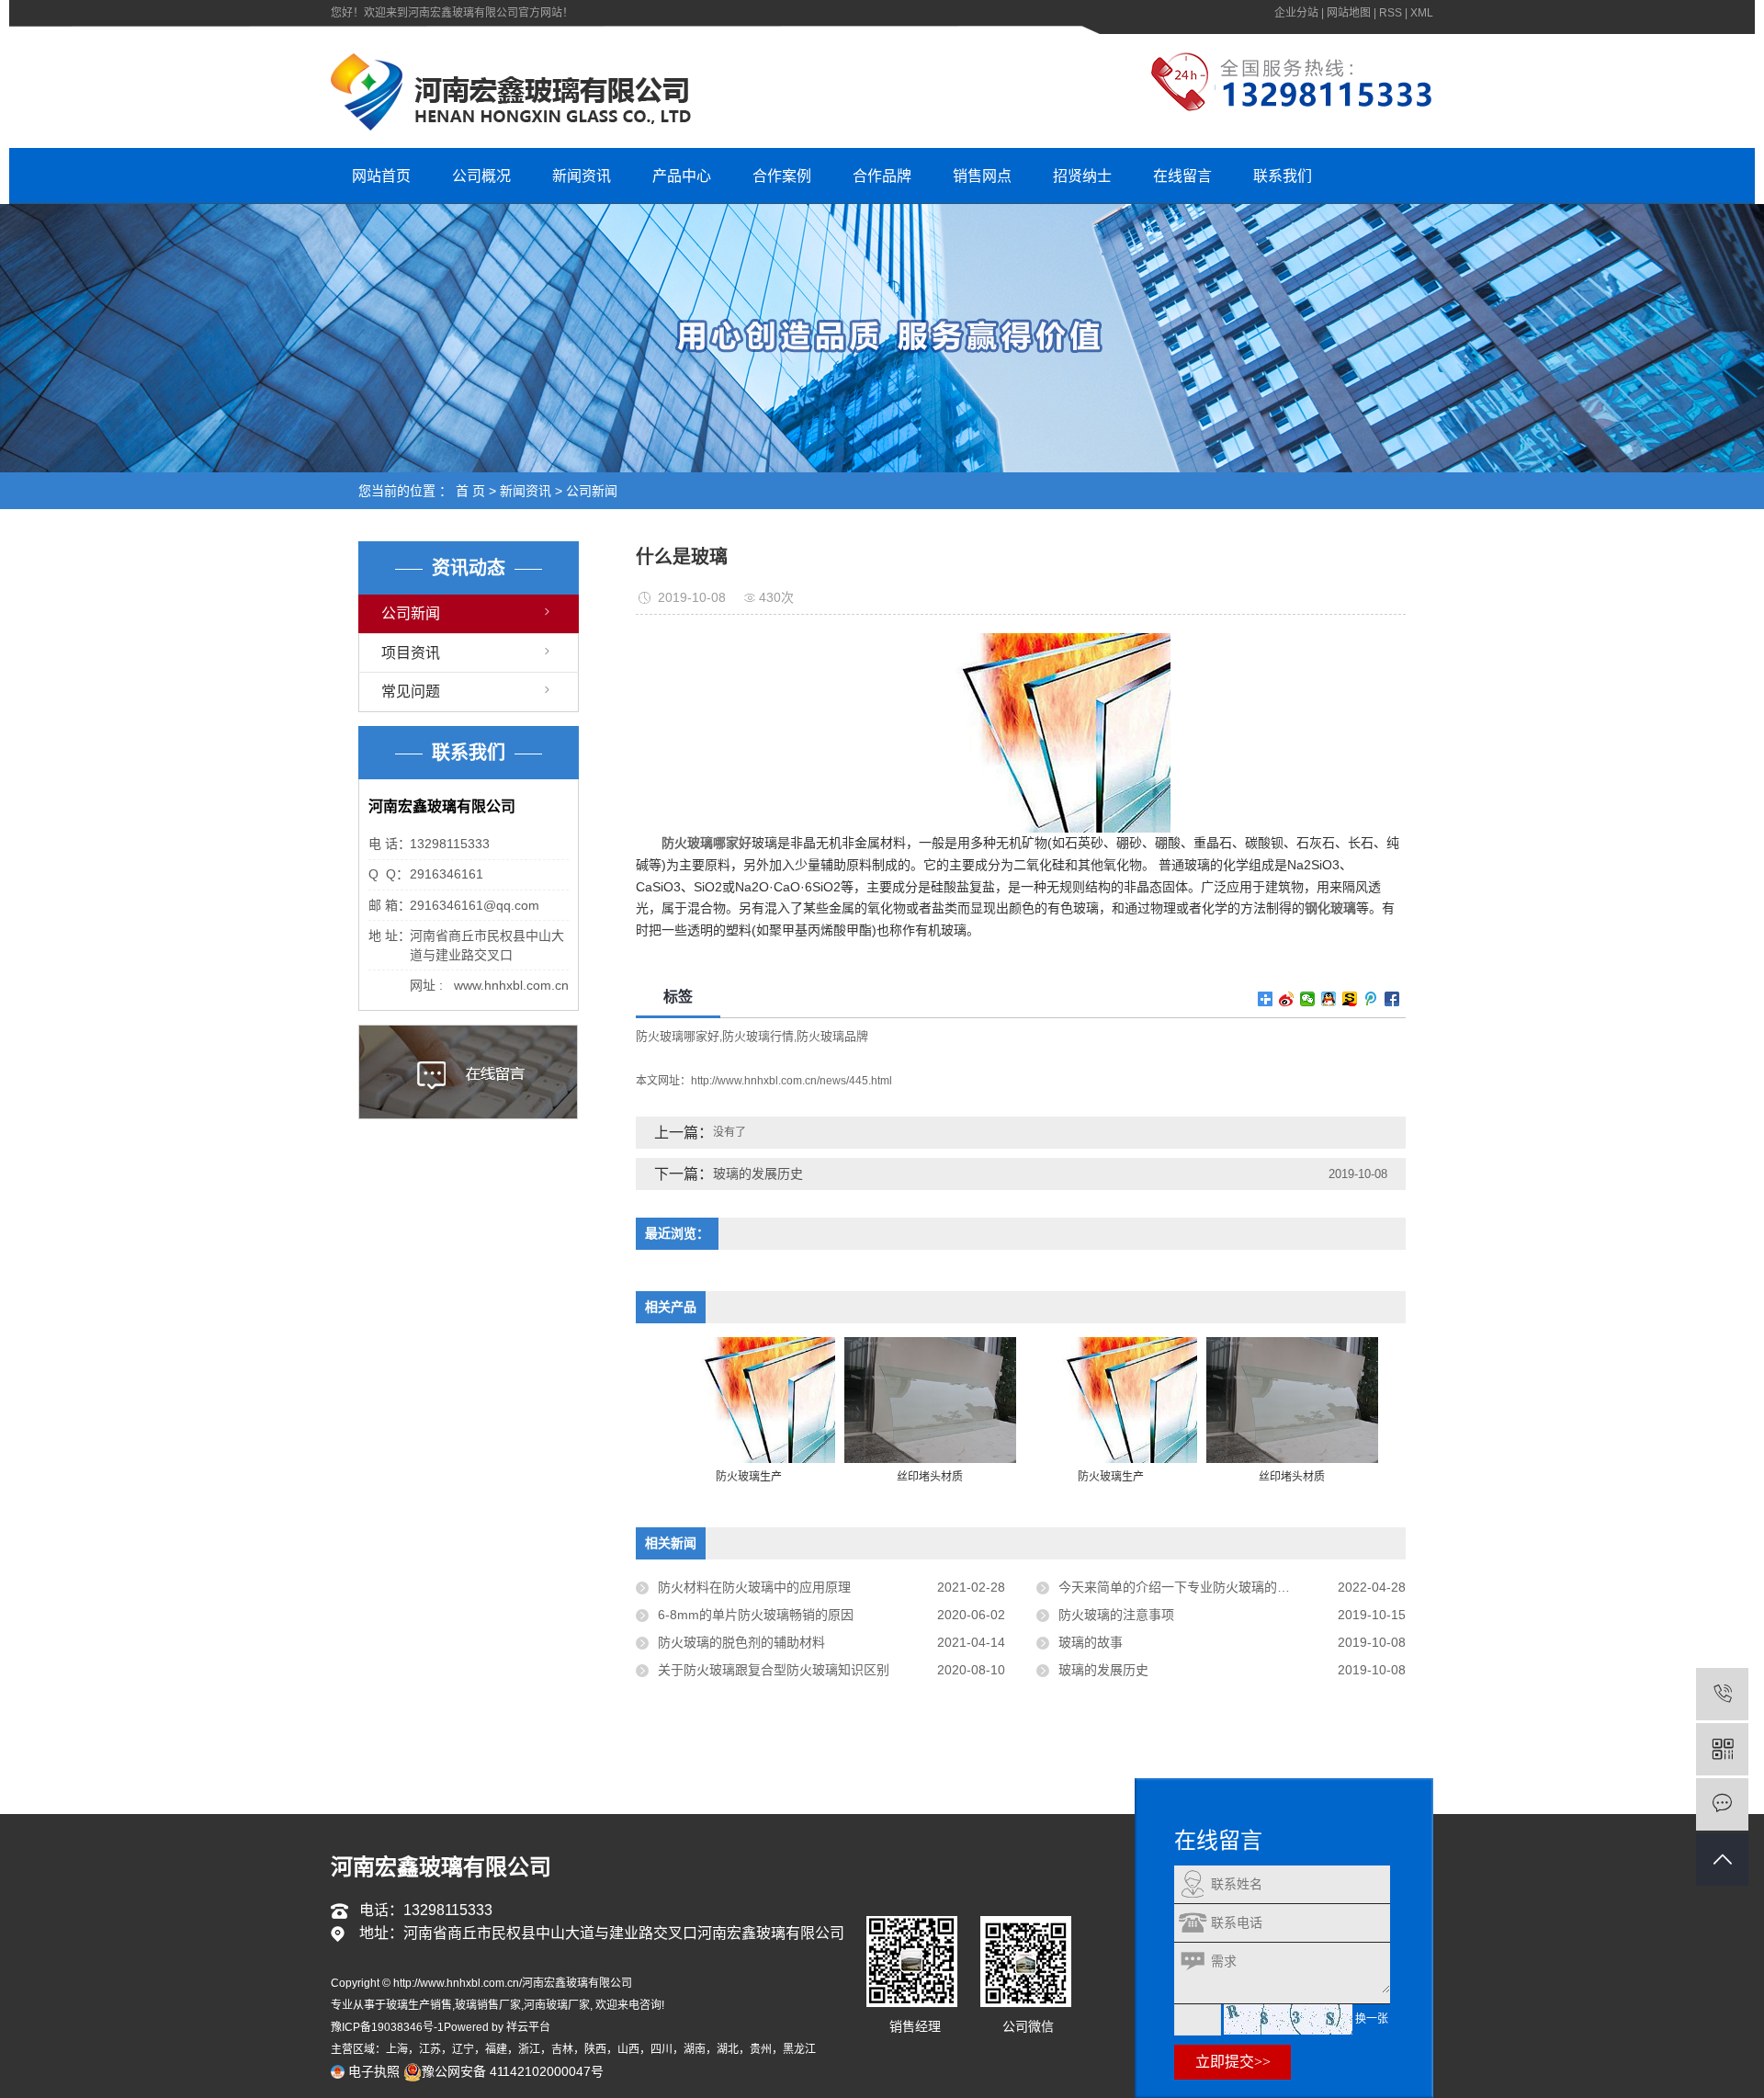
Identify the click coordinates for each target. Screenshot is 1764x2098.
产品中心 (682, 176)
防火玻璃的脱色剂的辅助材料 (741, 1642)
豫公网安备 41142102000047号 (513, 2071)
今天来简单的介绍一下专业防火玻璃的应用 (1181, 1587)
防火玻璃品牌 (832, 1036)
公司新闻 (592, 491)
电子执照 (372, 2071)
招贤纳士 (1082, 176)
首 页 (470, 491)
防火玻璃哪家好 (678, 1036)
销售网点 (982, 176)
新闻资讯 (582, 176)
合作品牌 (882, 176)
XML (1422, 13)
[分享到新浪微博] (1287, 999)
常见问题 (411, 692)
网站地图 (1349, 13)
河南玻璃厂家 (557, 2005)
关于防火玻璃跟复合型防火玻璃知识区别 (774, 1670)
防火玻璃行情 (758, 1036)
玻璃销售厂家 (488, 2005)
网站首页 (381, 176)
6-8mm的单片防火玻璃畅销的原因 (756, 1615)
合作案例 (782, 176)
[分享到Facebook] (1392, 999)
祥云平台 (528, 2027)
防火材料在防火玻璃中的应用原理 (754, 1587)
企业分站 (1296, 13)
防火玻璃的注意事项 (1116, 1615)
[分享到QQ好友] (1329, 999)
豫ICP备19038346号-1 (387, 2027)
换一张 (1372, 2019)
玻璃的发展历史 (758, 1174)
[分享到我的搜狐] (1350, 999)
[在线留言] (1722, 1804)
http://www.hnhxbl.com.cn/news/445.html (792, 1081)
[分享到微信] (1308, 999)
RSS (1391, 13)
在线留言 (1182, 176)
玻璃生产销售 (419, 2005)
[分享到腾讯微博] (1371, 999)
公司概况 (481, 176)
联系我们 (1283, 176)
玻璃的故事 (1091, 1642)
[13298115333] (1722, 1694)
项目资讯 (411, 653)
